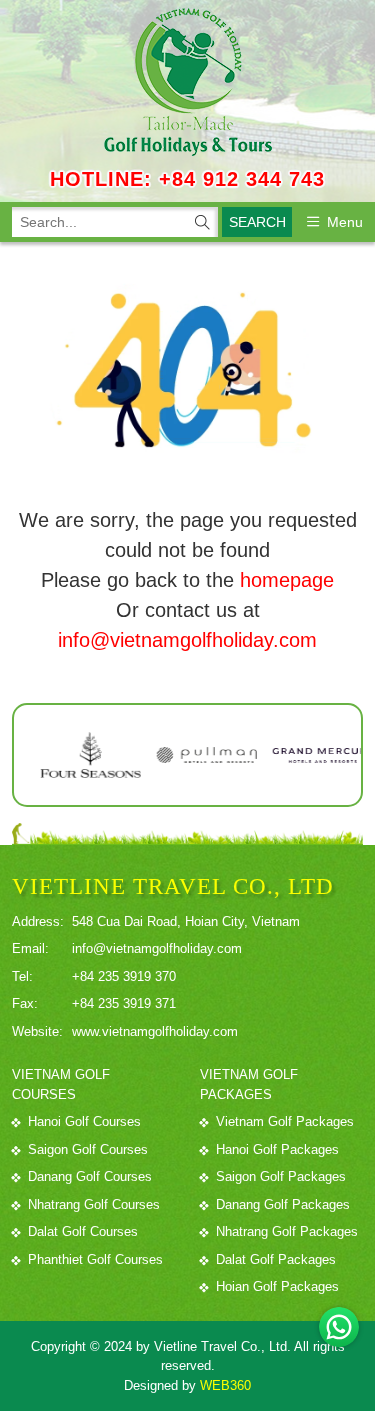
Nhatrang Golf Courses (94, 1204)
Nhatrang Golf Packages (287, 1231)
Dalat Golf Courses (83, 1231)
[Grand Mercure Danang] (296, 755)
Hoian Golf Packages (277, 1286)
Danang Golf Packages (283, 1204)
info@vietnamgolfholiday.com (187, 640)
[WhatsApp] (339, 1327)
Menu (345, 222)
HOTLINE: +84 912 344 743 (187, 179)
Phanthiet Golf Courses (95, 1259)
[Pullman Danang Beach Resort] (180, 755)
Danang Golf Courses (90, 1176)
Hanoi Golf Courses (84, 1121)
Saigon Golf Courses (88, 1149)
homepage (287, 580)
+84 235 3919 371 (124, 1003)
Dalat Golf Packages (276, 1259)
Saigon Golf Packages (281, 1176)
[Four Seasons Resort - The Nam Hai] (64, 755)
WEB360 (225, 1385)
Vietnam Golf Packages (285, 1121)
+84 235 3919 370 (124, 976)
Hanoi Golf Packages (277, 1149)
